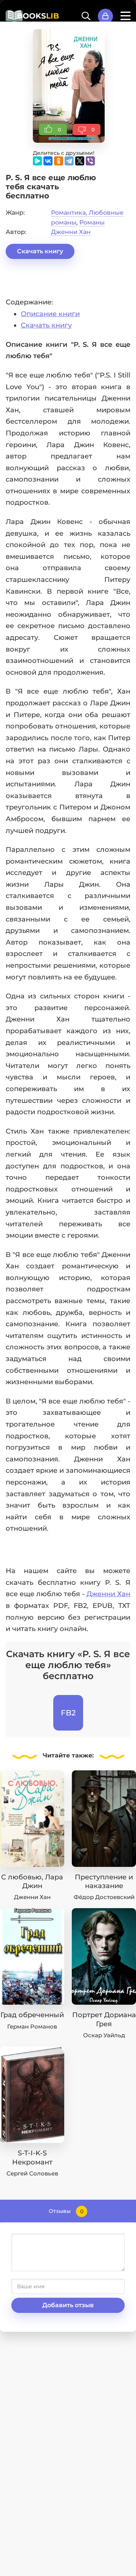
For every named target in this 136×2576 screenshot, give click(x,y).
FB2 (68, 1713)
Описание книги (50, 314)
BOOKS (38, 16)
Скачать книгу (40, 251)
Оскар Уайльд (104, 2035)
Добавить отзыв (68, 2305)
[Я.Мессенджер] (37, 161)
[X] (80, 161)
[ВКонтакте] (48, 161)
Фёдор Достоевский (104, 1897)
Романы (92, 222)
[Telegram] (69, 161)
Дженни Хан (71, 232)
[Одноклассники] (59, 161)
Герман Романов (32, 2026)
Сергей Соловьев (32, 2173)
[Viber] (90, 161)
